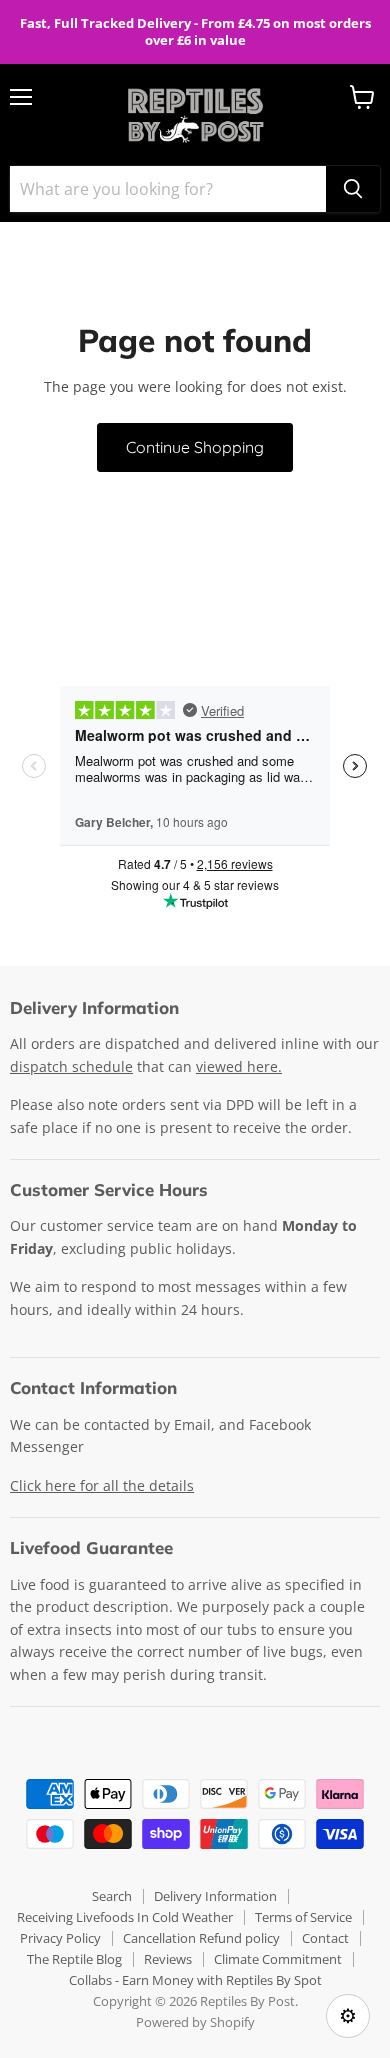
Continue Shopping (195, 447)
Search (112, 1896)
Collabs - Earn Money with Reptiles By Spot (195, 1980)
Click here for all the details (102, 1485)
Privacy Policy (60, 1938)
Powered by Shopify (195, 2022)
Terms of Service (303, 1917)
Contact (325, 1938)
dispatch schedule (71, 1066)
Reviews (168, 1959)
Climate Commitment (278, 1959)
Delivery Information (215, 1896)
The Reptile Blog (74, 1959)
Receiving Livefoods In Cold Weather (125, 1917)
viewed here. (239, 1066)
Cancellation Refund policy (201, 1938)
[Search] (353, 189)
